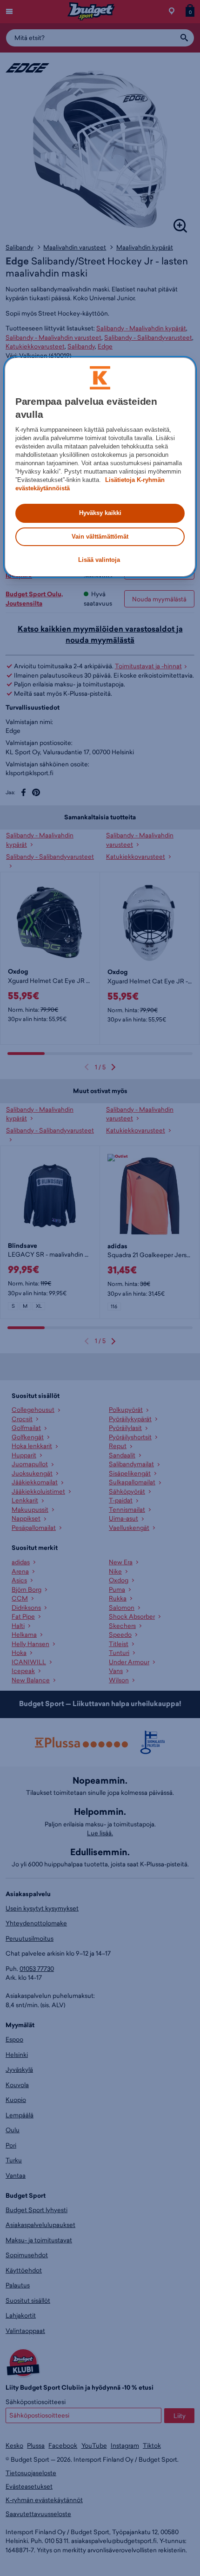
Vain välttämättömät (100, 537)
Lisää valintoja (99, 560)
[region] (100, 467)
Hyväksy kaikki (100, 513)
